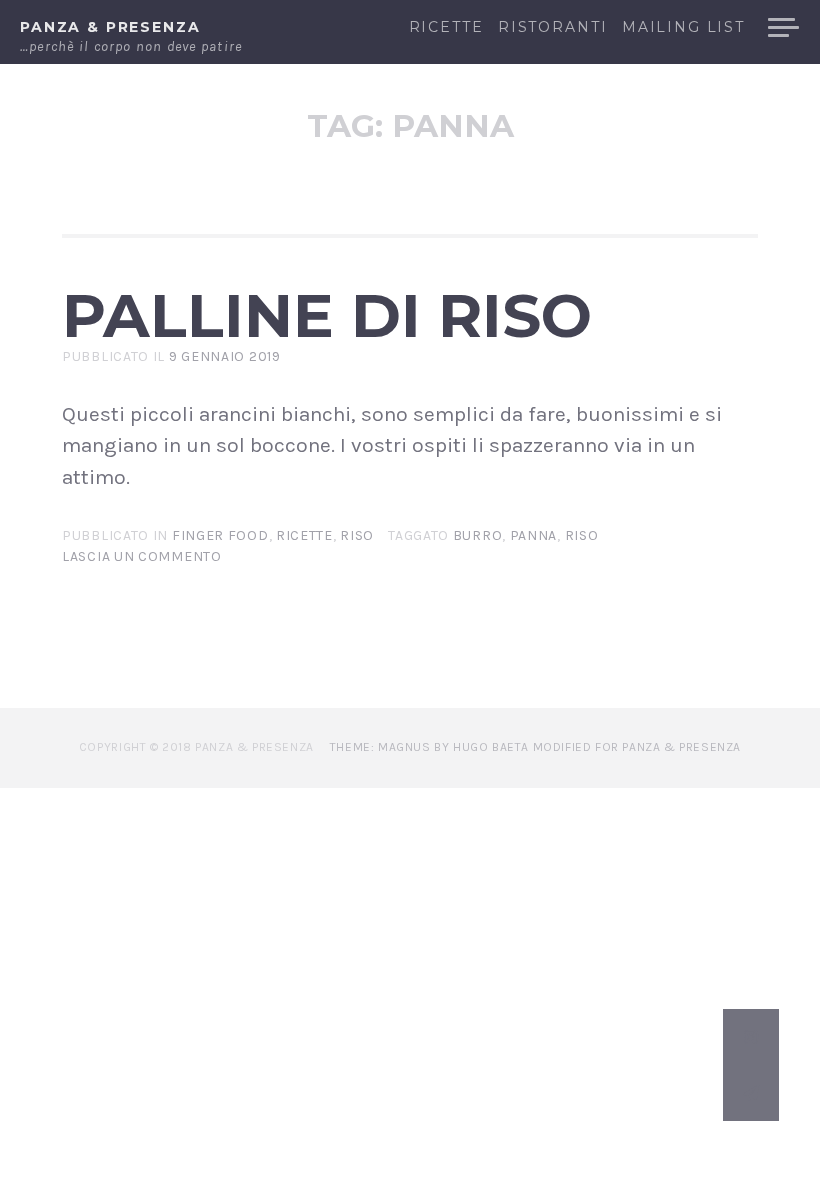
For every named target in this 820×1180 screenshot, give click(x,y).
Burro (478, 535)
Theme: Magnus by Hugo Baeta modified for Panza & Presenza (535, 747)
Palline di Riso (327, 315)
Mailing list (683, 28)
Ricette (446, 28)
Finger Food (220, 535)
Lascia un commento (142, 556)
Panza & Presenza (110, 27)
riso (582, 535)
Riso (357, 535)
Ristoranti (552, 28)
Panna (534, 535)
